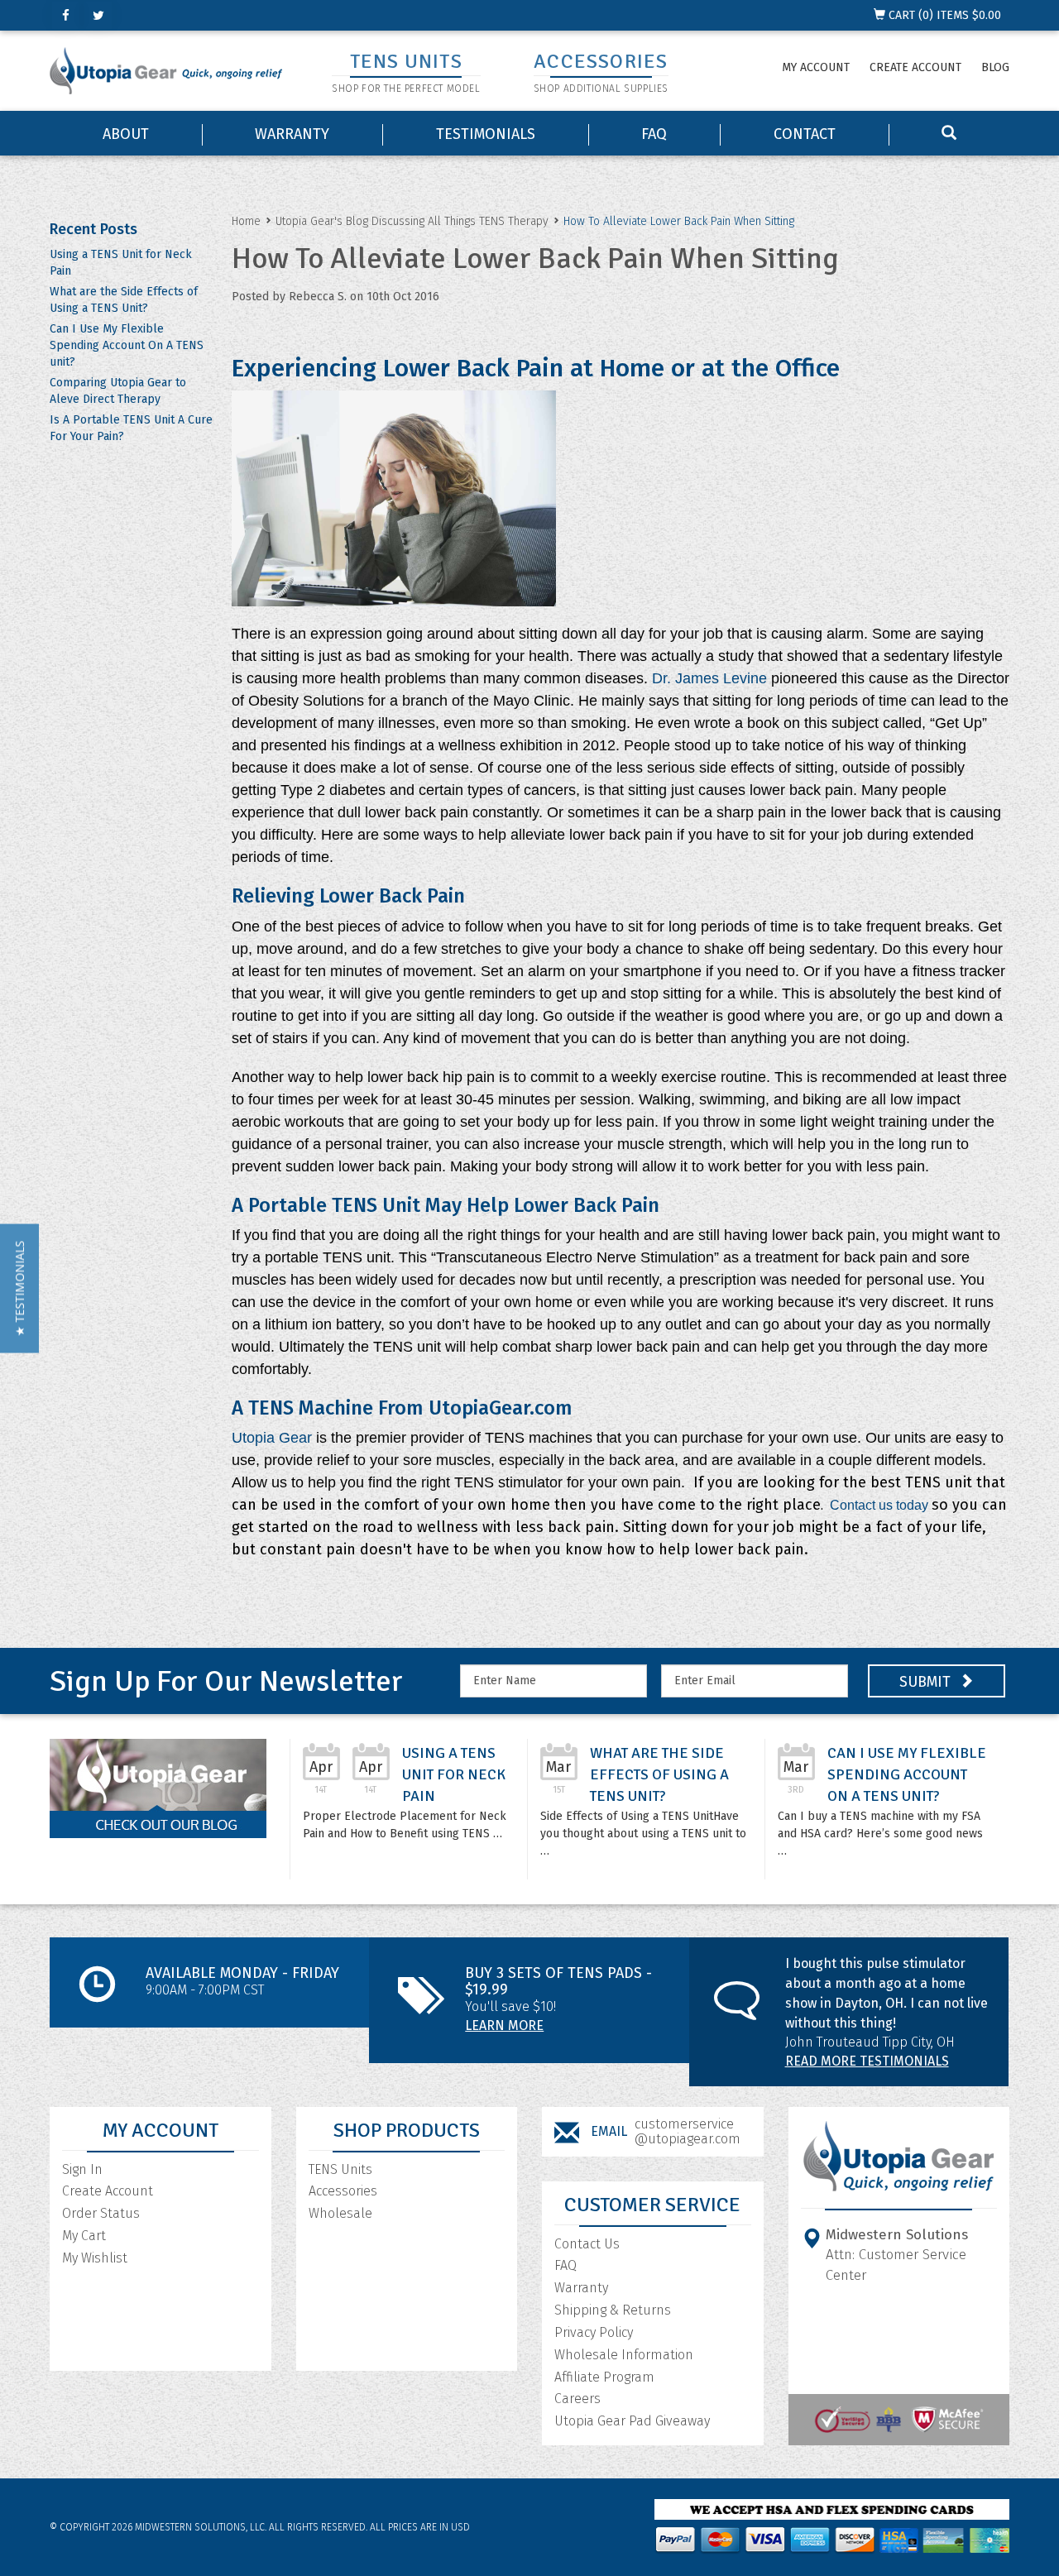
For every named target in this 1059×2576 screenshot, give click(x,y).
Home (246, 221)
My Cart (84, 2236)
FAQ (654, 134)
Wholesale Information (624, 2355)
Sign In (82, 2169)
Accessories (343, 2191)
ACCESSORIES (601, 61)
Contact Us (587, 2244)
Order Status (101, 2213)
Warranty (292, 134)
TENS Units (340, 2169)
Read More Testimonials (867, 2061)
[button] (19, 1288)
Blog (995, 67)
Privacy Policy (594, 2332)
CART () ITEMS (943, 15)
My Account (816, 67)
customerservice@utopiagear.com (688, 2131)
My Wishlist (95, 2258)
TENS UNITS (406, 61)
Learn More (504, 2025)
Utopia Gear (272, 1438)
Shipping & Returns (613, 2310)
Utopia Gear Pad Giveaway (632, 2421)
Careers (577, 2399)
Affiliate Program (604, 2377)
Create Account (915, 67)
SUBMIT (927, 1682)
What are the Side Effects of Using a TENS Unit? (659, 1774)
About (126, 134)
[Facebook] (66, 15)
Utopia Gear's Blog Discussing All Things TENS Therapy (412, 221)
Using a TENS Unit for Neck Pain (454, 1774)
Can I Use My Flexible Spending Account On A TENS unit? (127, 345)
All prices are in (420, 2527)
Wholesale (340, 2213)
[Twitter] (98, 15)
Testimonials (486, 134)
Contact (805, 134)
